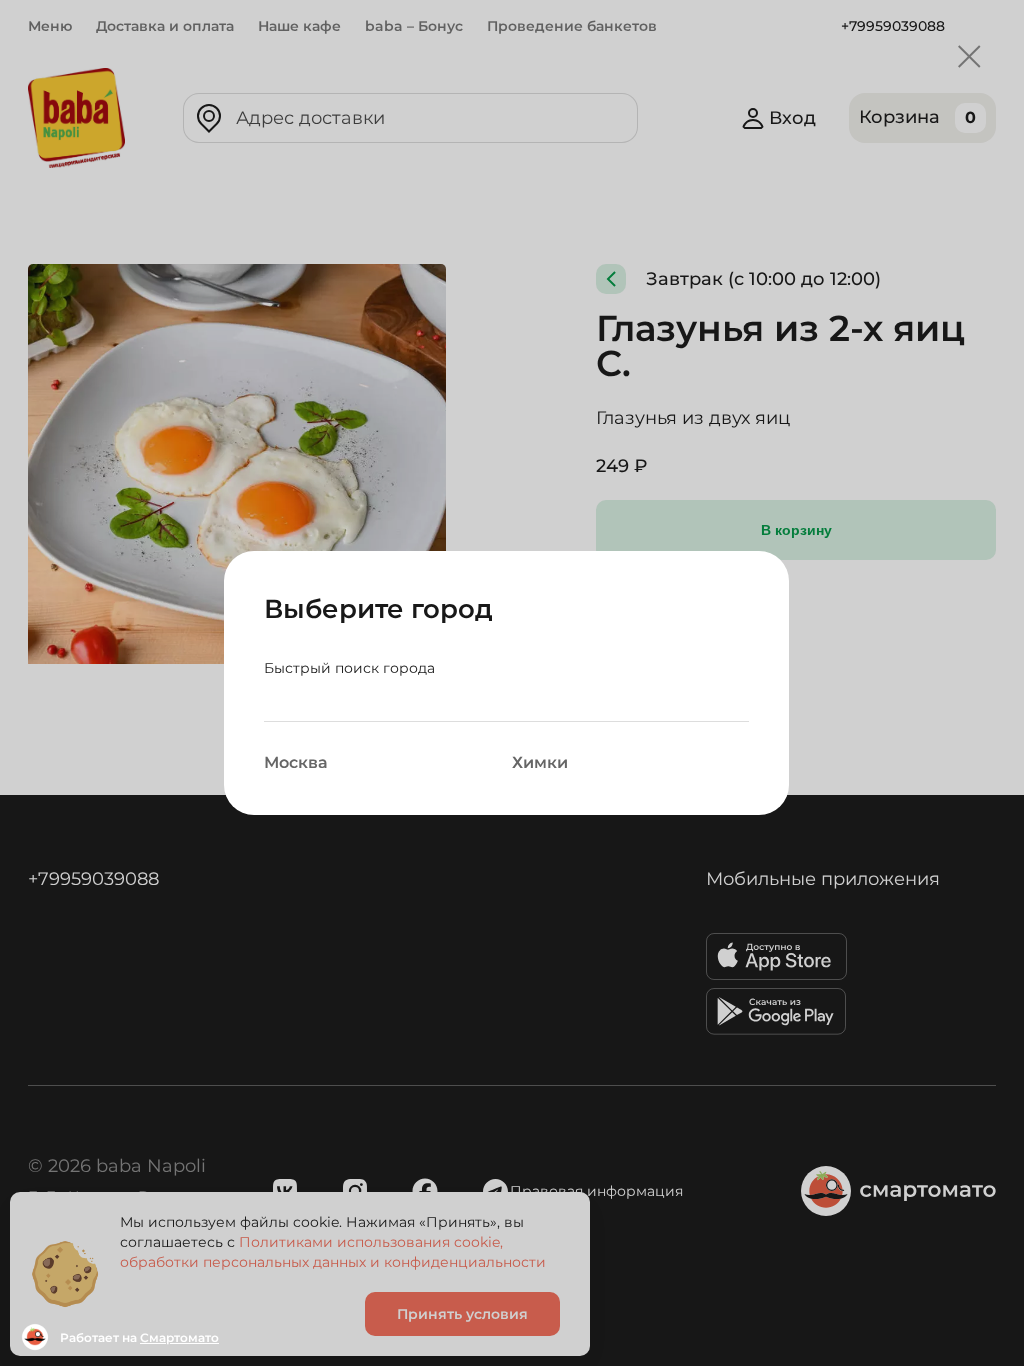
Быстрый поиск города (349, 668)
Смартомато (179, 1337)
